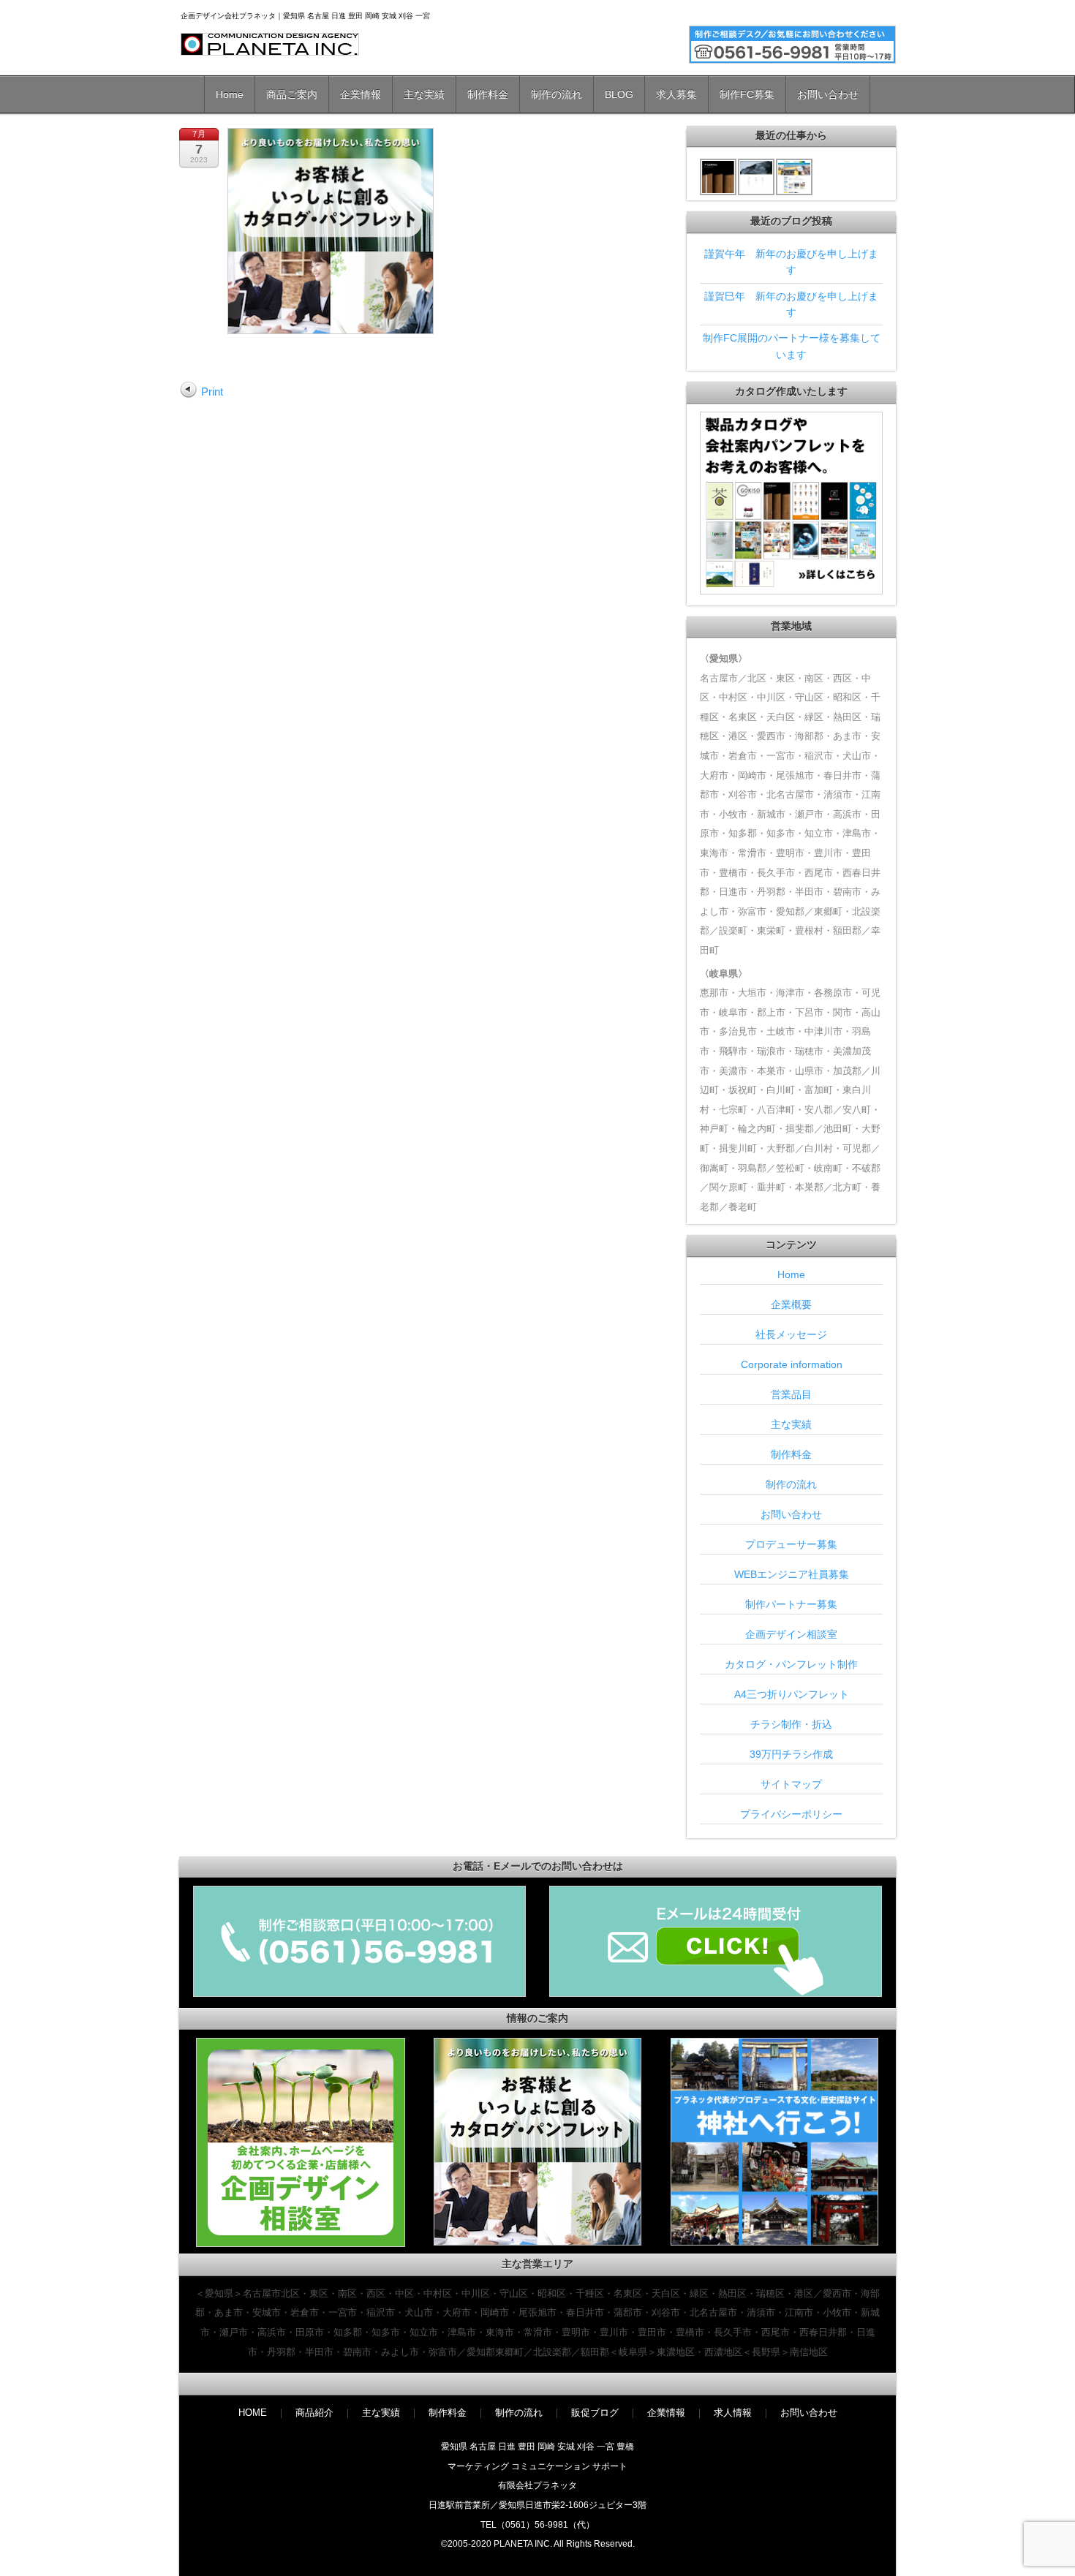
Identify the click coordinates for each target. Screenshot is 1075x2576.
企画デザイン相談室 (791, 1634)
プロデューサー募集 (791, 1544)
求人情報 (733, 2413)
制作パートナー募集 (791, 1604)
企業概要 (791, 1304)
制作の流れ (557, 94)
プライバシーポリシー (791, 1814)
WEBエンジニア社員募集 (792, 1574)
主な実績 (424, 94)
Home (230, 94)
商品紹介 (314, 2413)
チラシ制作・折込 (791, 1724)
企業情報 (361, 94)
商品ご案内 (292, 94)
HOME (253, 2413)
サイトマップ (791, 1784)
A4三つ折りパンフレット (792, 1694)
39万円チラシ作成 (791, 1754)
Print (212, 392)
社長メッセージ (791, 1334)
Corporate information (792, 1364)
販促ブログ (595, 2413)
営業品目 (791, 1394)
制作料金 (488, 94)
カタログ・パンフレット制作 (791, 1664)
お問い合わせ (828, 94)
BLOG (619, 94)
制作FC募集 (747, 94)
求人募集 (676, 94)
